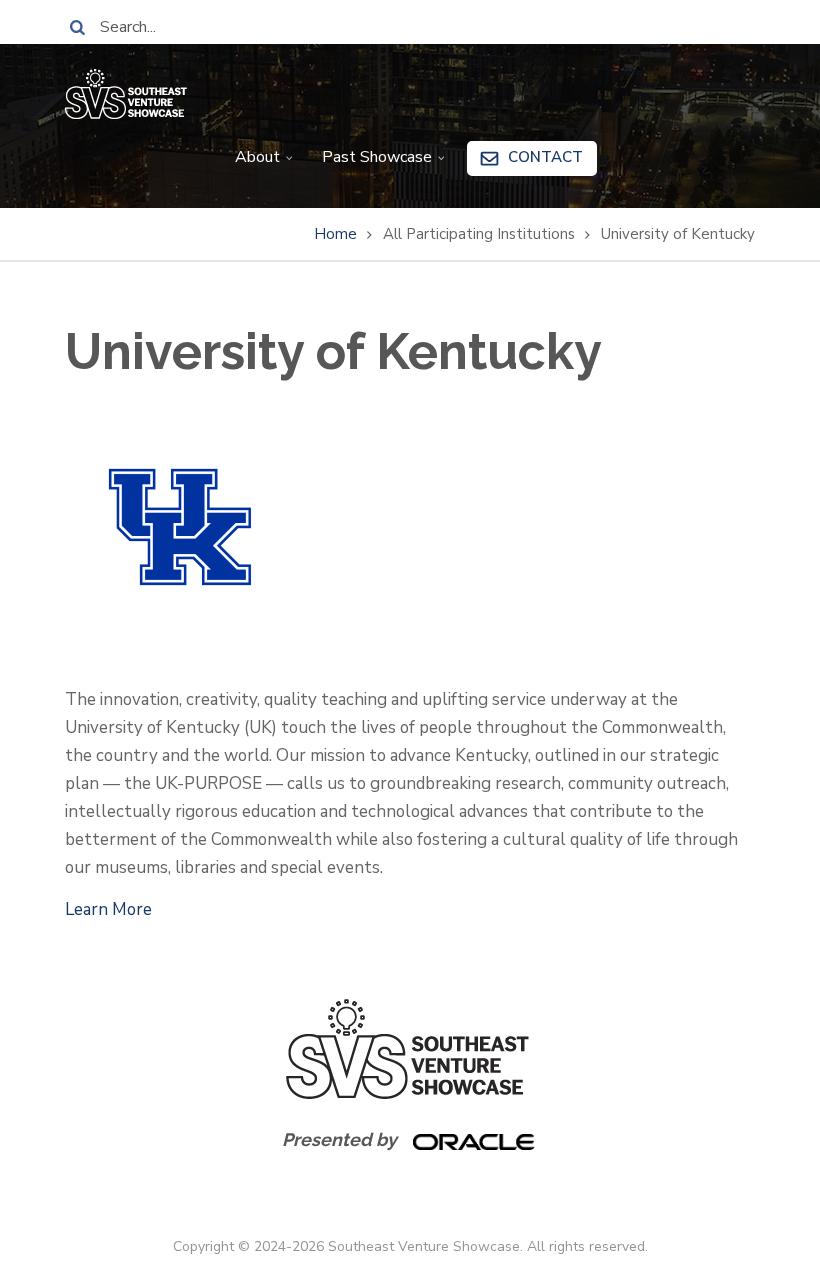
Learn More (108, 909)
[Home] (126, 92)
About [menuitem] (251, 164)
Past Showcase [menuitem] (371, 164)
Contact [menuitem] (545, 157)
